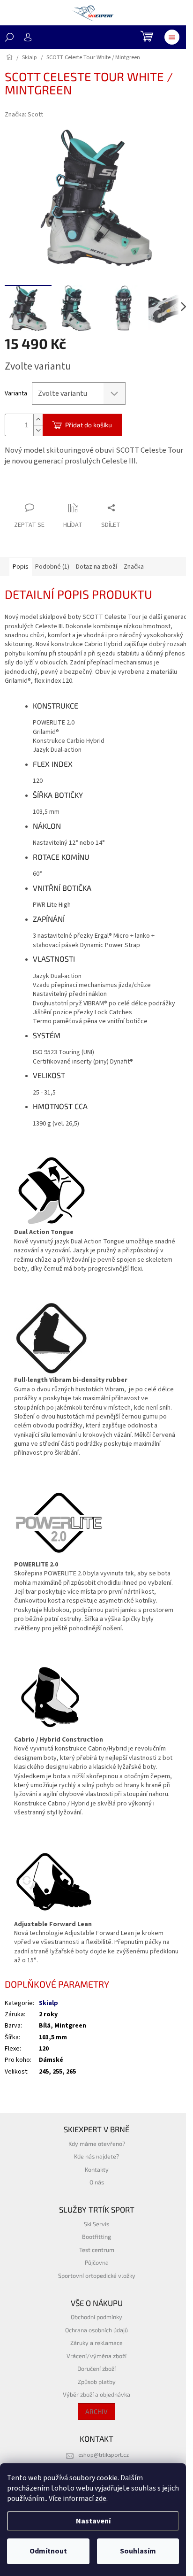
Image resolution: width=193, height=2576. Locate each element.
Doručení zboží (96, 2368)
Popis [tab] (21, 567)
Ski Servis (96, 2224)
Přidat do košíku (89, 425)
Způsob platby (97, 2382)
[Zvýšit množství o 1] (38, 420)
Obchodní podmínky (96, 2317)
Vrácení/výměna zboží (96, 2356)
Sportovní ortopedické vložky (97, 2275)
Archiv (96, 2411)
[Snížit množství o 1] (38, 430)
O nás (97, 2182)
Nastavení (93, 2521)
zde (101, 2499)
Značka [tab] (134, 567)
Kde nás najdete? (96, 2156)
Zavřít (54, 490)
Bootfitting (96, 2237)
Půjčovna (97, 2262)
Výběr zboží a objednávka (96, 2394)
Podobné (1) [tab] (52, 567)
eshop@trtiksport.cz (104, 2455)
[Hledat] (9, 37)
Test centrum (97, 2250)
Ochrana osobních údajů (96, 2330)
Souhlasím (138, 2551)
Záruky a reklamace (96, 2343)
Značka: (24, 115)
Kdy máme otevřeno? (97, 2144)
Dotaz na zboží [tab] (96, 567)
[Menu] (172, 37)
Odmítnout (48, 2551)
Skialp (48, 2003)
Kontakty (97, 2169)
